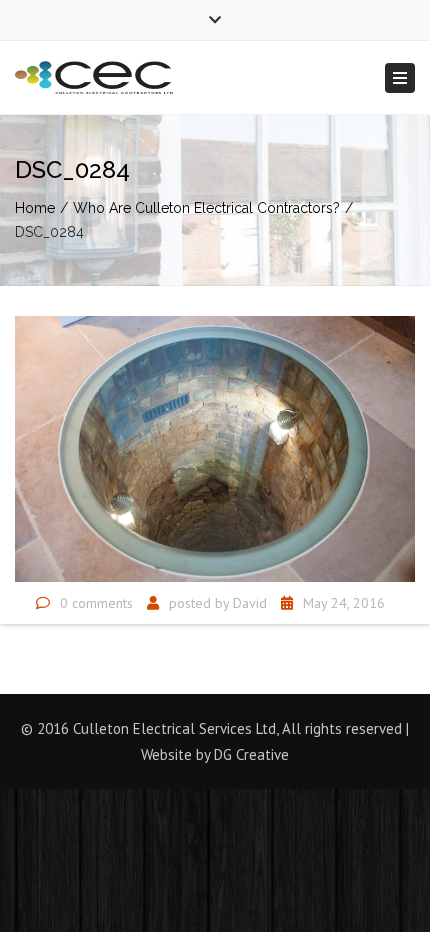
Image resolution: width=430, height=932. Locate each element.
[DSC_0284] (215, 447)
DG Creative (251, 754)
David (250, 603)
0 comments (96, 603)
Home (35, 208)
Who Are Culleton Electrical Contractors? (206, 208)
